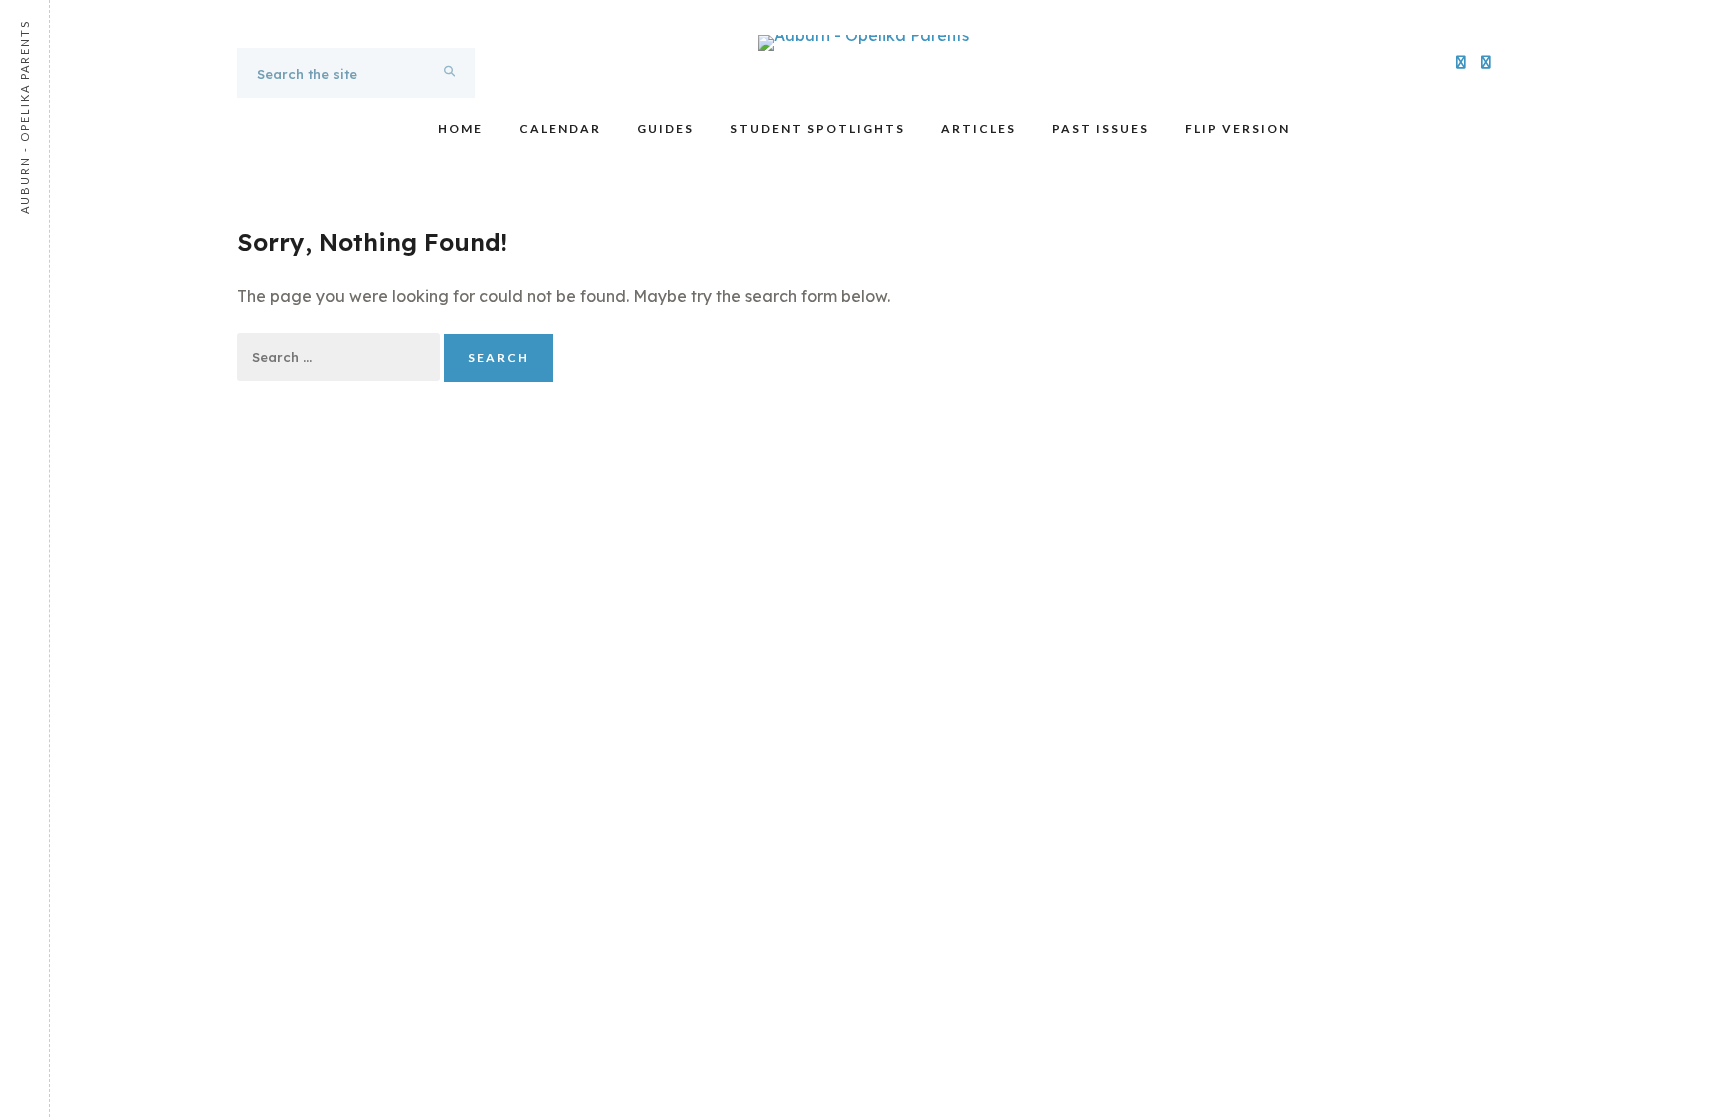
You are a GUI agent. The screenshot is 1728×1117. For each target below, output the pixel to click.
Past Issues (1100, 128)
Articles (978, 128)
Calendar (560, 128)
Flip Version (1237, 128)
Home (460, 128)
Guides (665, 128)
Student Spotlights (817, 128)
